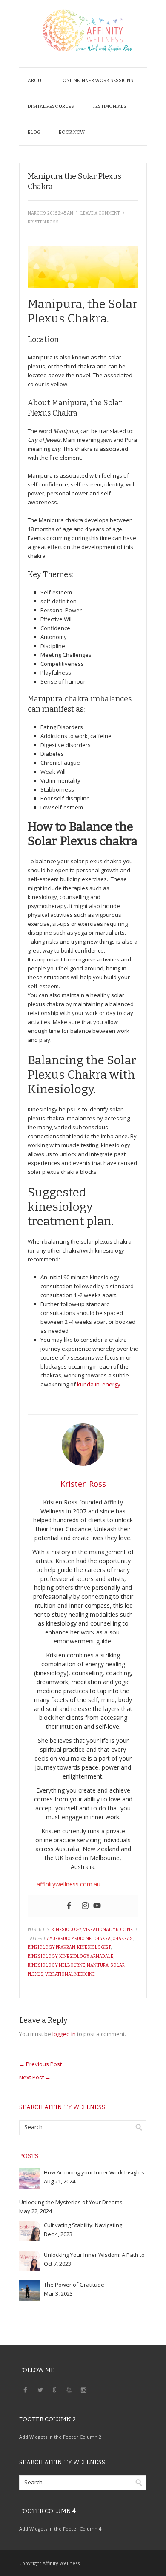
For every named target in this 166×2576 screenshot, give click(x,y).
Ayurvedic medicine (69, 1939)
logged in (64, 2034)
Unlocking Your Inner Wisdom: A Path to (94, 2255)
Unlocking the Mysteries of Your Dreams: (72, 2202)
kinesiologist (94, 1948)
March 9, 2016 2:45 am (50, 213)
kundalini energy (99, 1384)
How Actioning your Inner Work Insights (94, 2172)
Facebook (26, 2389)
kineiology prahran (52, 1948)
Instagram (83, 2389)
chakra (102, 1939)
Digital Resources (51, 106)
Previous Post (40, 2064)
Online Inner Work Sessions (98, 81)
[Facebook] (69, 1906)
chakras (123, 1939)
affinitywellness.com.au (69, 1884)
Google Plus (54, 2389)
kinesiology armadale (86, 1957)
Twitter (40, 2389)
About (36, 81)
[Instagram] (85, 1906)
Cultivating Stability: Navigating (83, 2225)
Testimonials (109, 106)
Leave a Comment (100, 213)
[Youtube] (97, 1906)
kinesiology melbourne (56, 1965)
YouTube (69, 2389)
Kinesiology (66, 1930)
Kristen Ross (43, 222)
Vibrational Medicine (108, 1930)
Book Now (72, 132)
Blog (34, 132)
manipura (98, 1965)
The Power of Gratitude (74, 2285)
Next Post (35, 2077)
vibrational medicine (70, 1974)
